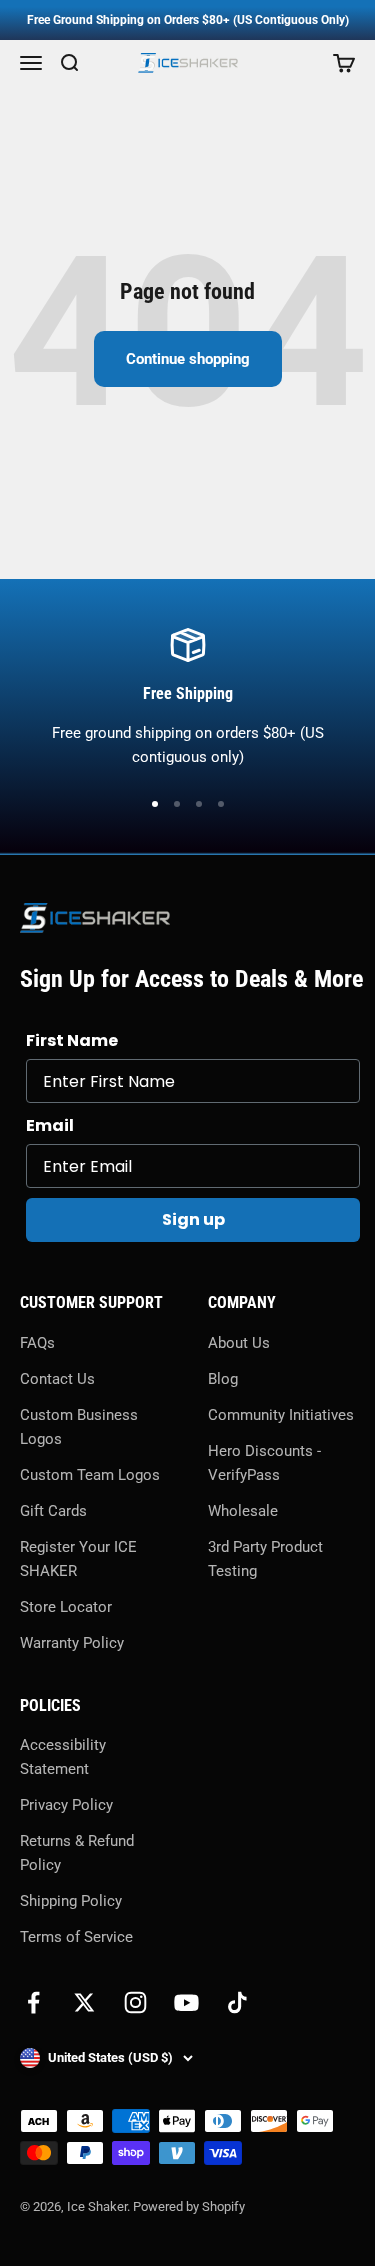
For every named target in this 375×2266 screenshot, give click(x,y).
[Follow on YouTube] (186, 2002)
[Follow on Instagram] (135, 2002)
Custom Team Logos (90, 1475)
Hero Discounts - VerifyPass (264, 1463)
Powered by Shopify (189, 2206)
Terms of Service (76, 1937)
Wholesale (243, 1511)
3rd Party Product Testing (265, 1559)
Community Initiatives (281, 1415)
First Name (72, 1040)
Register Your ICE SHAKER (78, 1559)
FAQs (37, 1343)
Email (50, 1125)
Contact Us (57, 1379)
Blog (223, 1379)
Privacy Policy (66, 1805)
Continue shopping (188, 359)
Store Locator (66, 1607)
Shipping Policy (71, 1901)
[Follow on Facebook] (33, 2002)
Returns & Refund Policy (77, 1853)
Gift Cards (53, 1511)
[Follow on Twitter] (84, 2002)
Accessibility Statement (63, 1757)
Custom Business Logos (79, 1427)
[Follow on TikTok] (237, 2002)
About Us (239, 1343)
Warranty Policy (72, 1643)
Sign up (193, 1219)
